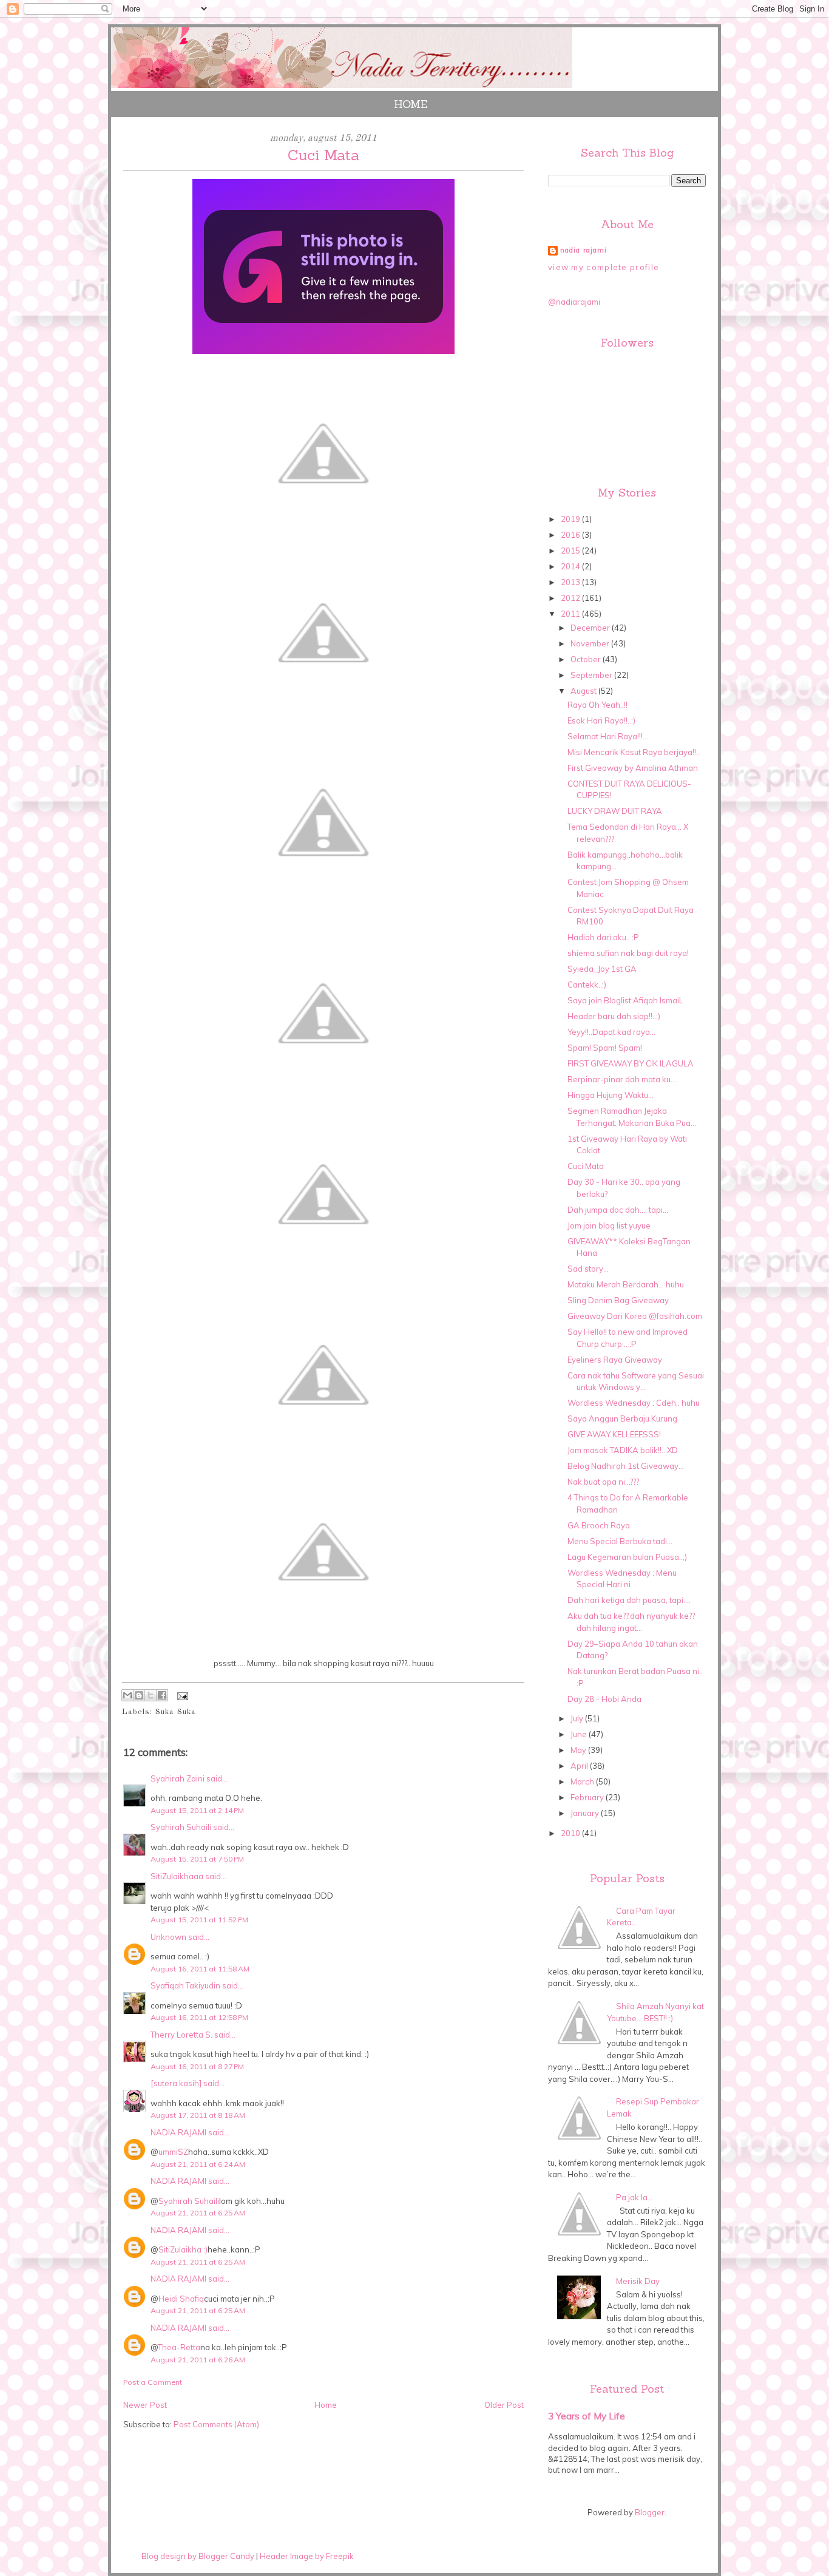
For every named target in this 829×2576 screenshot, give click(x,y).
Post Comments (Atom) (216, 2424)
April (580, 1766)
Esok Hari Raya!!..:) (601, 720)
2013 (571, 582)
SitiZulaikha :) (183, 2249)
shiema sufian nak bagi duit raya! (628, 953)
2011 (571, 614)
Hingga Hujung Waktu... (611, 1095)
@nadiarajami (574, 302)
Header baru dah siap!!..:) (614, 1016)
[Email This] (127, 1695)
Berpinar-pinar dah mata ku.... (623, 1079)
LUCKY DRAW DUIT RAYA (615, 811)
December (591, 628)
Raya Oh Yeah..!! (597, 705)
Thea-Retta (179, 2347)
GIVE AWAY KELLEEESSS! (614, 1434)
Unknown (168, 1937)
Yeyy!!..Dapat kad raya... (611, 1032)
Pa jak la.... (635, 2197)
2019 (571, 519)
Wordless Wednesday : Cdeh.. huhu (634, 1403)
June (580, 1734)
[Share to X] (151, 1695)
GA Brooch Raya (599, 1525)
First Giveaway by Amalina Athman (633, 768)
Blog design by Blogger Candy (198, 2556)
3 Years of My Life (587, 2416)
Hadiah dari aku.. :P (603, 937)
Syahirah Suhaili (181, 1827)
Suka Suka (176, 1712)
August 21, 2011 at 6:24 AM (198, 2164)
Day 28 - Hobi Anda (604, 1699)
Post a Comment (153, 2382)
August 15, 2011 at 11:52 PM (199, 1920)
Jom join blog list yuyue (609, 1225)
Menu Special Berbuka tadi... (620, 1541)
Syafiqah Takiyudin (185, 1985)
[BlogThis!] (139, 1695)
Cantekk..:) (587, 985)
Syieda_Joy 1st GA (602, 969)
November (591, 643)
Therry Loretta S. (181, 2035)
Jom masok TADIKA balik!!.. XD (623, 1450)
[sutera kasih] (176, 2083)
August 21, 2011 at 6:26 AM (198, 2360)
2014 (571, 566)
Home (411, 104)
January (586, 1813)
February (588, 1797)
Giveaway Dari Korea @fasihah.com (635, 1316)
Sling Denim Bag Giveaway (618, 1300)
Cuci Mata (586, 1166)
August (584, 691)
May (579, 1750)
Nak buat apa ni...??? (603, 1482)
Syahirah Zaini (178, 1778)
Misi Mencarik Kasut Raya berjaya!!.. (634, 752)
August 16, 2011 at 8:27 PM (197, 2066)
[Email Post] (181, 1696)
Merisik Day (638, 2281)
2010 (571, 1833)
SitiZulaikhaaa (177, 1876)
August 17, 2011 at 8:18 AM (198, 2115)
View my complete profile (604, 267)
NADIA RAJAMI (178, 2132)
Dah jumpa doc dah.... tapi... (618, 1210)
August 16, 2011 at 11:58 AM (200, 1969)
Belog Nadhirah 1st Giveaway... (626, 1466)
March (583, 1781)
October (587, 659)
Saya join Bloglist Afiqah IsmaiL (625, 1000)
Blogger (650, 2512)
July (578, 1718)
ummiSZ (173, 2152)
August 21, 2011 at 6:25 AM (198, 2213)
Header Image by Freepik (307, 2556)
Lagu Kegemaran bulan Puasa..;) (627, 1557)
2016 (571, 535)
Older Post (504, 2405)
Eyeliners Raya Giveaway (615, 1360)
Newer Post (145, 2405)
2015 (571, 551)
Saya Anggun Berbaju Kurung (622, 1418)
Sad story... (588, 1269)
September (592, 675)
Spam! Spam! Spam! (605, 1048)
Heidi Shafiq (181, 2299)
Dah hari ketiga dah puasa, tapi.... (629, 1600)
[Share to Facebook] (162, 1695)
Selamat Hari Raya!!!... (608, 736)
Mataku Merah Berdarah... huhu (626, 1284)
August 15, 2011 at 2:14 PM (197, 1810)
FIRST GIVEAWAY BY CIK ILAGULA (631, 1063)
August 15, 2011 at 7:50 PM (197, 1859)
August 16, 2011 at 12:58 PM (199, 2017)
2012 (571, 598)
